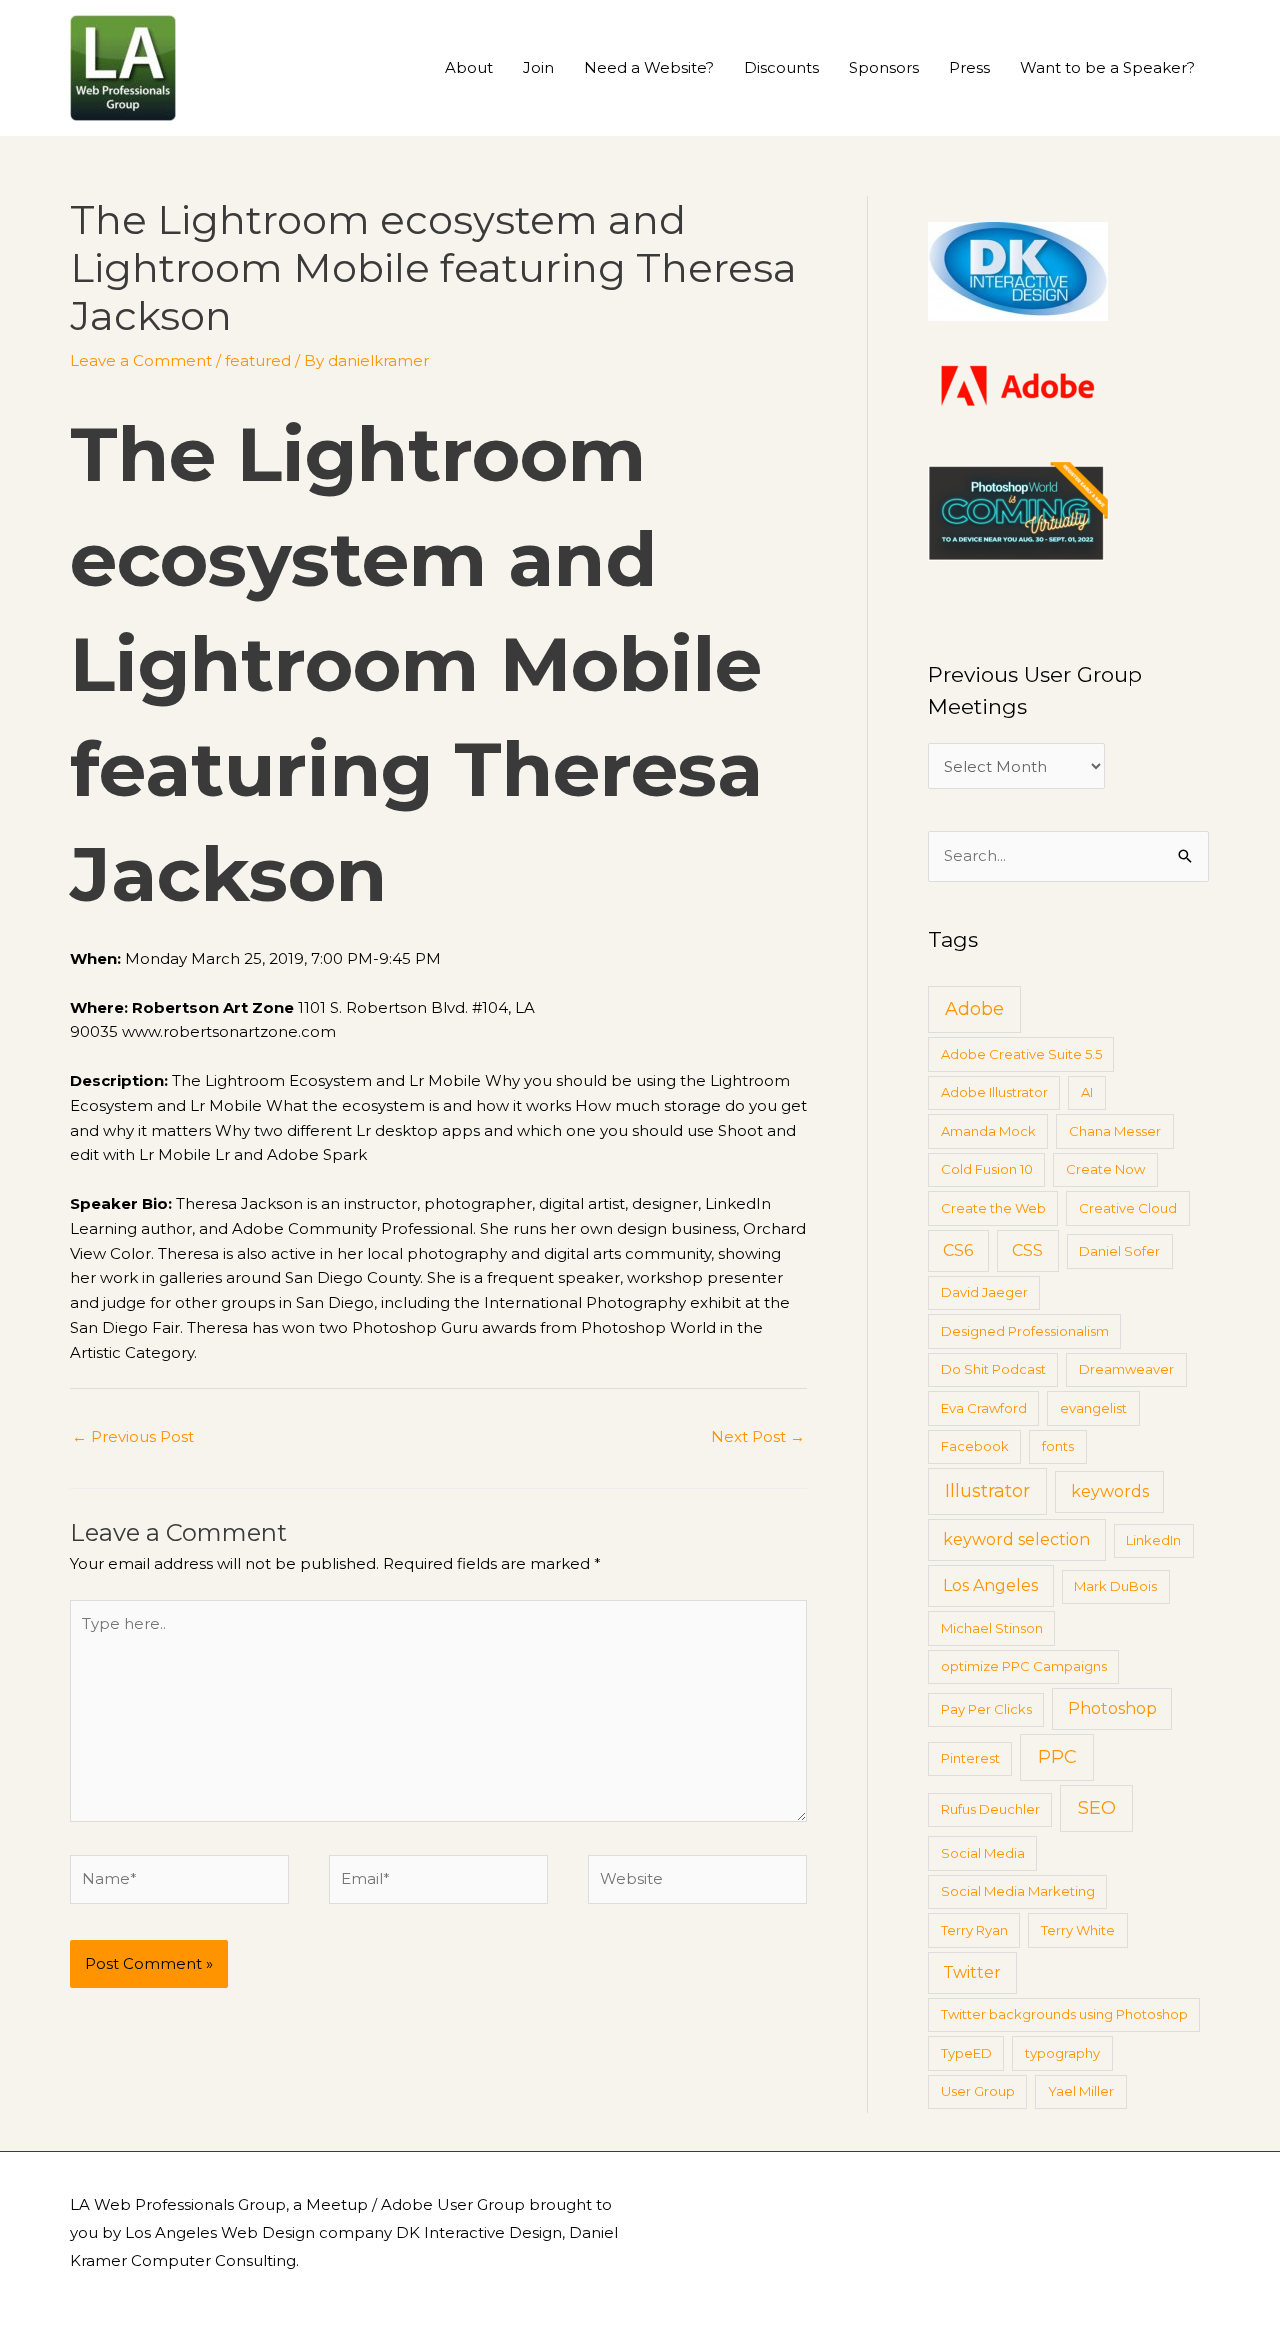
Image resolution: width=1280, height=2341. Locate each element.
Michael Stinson (992, 1628)
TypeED (966, 2053)
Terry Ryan (974, 1930)
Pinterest (970, 1758)
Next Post (758, 1436)
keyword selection (1016, 1539)
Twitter (972, 1972)
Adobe (974, 1009)
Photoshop (1112, 1708)
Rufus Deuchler (990, 1809)
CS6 (958, 1250)
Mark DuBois (1115, 1586)
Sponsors (884, 67)
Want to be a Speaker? (1107, 67)
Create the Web (993, 1208)
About (469, 67)
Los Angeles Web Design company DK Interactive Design (343, 2232)
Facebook (975, 1446)
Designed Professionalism (1025, 1331)
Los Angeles (990, 1585)
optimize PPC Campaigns (1024, 1666)
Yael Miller (1081, 2091)
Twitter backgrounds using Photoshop (1064, 2014)
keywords (1110, 1491)
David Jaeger (984, 1292)
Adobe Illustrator (994, 1092)
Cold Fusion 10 (987, 1169)
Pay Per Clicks (986, 1709)
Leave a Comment (141, 360)
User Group (978, 2091)
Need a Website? (649, 67)
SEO (1097, 1808)
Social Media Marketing (1018, 1891)
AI (1087, 1092)
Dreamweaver (1126, 1369)
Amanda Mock (988, 1131)
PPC (1057, 1757)
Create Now (1105, 1169)
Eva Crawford (984, 1408)
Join (538, 67)
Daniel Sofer (1119, 1251)
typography (1062, 2053)
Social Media (983, 1853)
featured (258, 360)
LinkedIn (1153, 1540)
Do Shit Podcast (993, 1369)
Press (969, 67)
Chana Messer (1115, 1131)
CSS (1027, 1250)
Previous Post (133, 1436)
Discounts (781, 67)
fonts (1058, 1446)
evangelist (1093, 1408)
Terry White (1078, 1930)
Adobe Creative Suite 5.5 (1021, 1054)
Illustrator (987, 1491)
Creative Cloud (1128, 1208)
